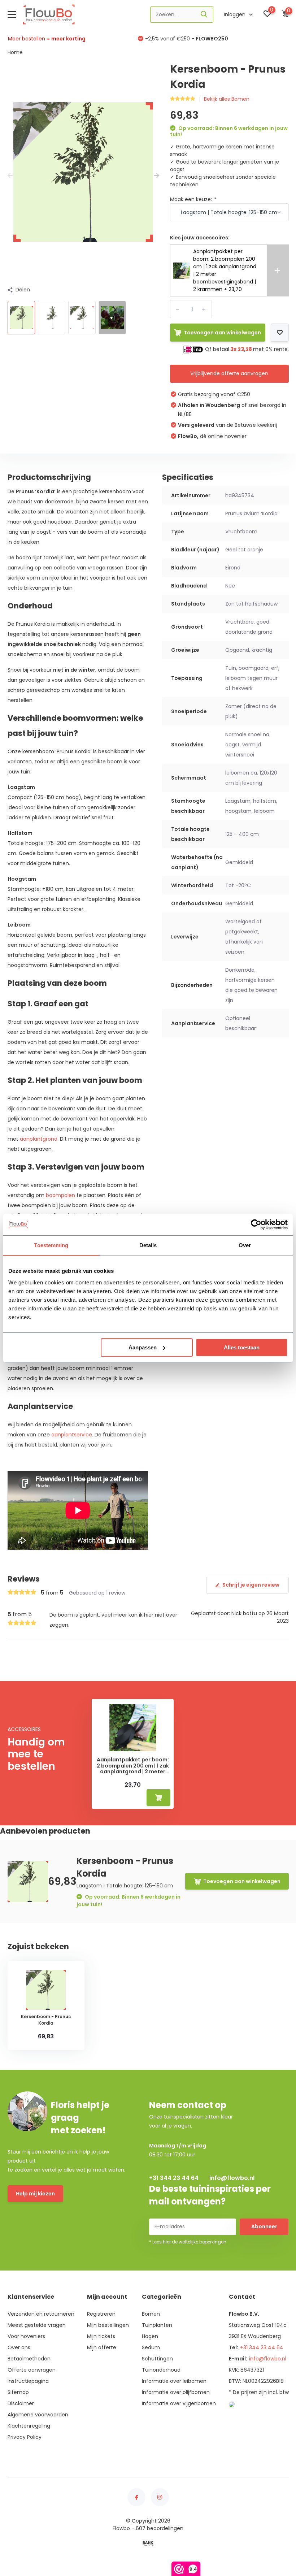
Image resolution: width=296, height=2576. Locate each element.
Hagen (150, 2336)
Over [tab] (245, 1245)
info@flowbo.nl (232, 2178)
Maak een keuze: (193, 199)
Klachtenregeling (29, 2426)
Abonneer (264, 2226)
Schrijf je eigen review (251, 1585)
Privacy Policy (25, 2437)
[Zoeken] (204, 15)
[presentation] (10, 176)
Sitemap (18, 2392)
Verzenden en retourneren (41, 2314)
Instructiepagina (28, 2381)
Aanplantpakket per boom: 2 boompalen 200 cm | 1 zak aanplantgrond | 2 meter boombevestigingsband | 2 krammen (133, 1766)
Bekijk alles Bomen (227, 99)
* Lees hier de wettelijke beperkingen (188, 2242)
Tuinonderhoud (161, 2370)
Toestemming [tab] (51, 1245)
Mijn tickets (101, 2336)
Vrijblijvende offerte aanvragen (229, 373)
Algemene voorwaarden (38, 2415)
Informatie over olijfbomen (176, 2392)
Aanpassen (143, 1347)
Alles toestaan (242, 1347)
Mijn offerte (102, 2347)
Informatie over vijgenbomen (179, 2403)
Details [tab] (148, 1245)
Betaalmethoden (29, 2359)
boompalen (60, 1195)
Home (15, 52)
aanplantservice (72, 1435)
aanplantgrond (39, 1139)
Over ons (19, 2347)
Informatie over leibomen (174, 2381)
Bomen (151, 2314)
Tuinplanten (157, 2325)
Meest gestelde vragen (37, 2325)
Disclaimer (21, 2403)
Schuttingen (157, 2359)
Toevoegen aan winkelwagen (222, 333)
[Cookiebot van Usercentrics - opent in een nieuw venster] (256, 1224)
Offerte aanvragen (32, 2370)
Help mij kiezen (35, 2194)
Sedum (151, 2347)
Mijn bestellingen (108, 2325)
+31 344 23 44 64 (174, 2178)
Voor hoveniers (26, 2336)
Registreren (101, 2314)
